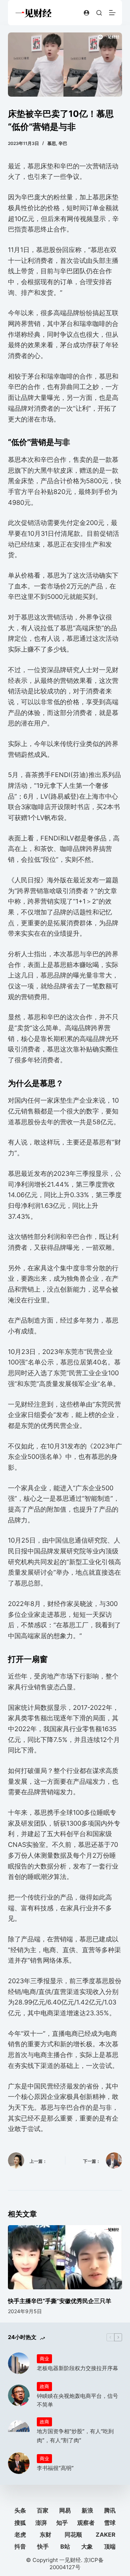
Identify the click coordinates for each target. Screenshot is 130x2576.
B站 (65, 2546)
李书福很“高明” (55, 2468)
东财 (45, 2535)
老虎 (20, 2535)
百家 (43, 2510)
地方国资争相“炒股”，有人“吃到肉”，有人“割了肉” (75, 2436)
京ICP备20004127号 (77, 2564)
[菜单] (112, 13)
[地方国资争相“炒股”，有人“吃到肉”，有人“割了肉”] (19, 2431)
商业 (44, 2359)
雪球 (110, 2523)
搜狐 (20, 2523)
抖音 (20, 2546)
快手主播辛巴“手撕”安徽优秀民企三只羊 (60, 2301)
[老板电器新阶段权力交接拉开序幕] (19, 2363)
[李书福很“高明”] (19, 2463)
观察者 (86, 2523)
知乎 (62, 2523)
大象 (87, 2546)
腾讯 (110, 2510)
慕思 (52, 143)
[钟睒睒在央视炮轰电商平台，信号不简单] (19, 2395)
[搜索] (99, 13)
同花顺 (73, 2535)
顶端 (110, 2546)
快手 (43, 2546)
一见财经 (70, 2560)
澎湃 (41, 2523)
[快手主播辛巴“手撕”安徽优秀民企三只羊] (65, 2257)
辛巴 (63, 143)
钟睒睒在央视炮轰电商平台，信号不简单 (77, 2400)
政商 (44, 2386)
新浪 (87, 2510)
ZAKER (106, 2535)
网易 (65, 2510)
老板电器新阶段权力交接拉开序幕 (77, 2368)
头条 (20, 2510)
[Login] (86, 13)
